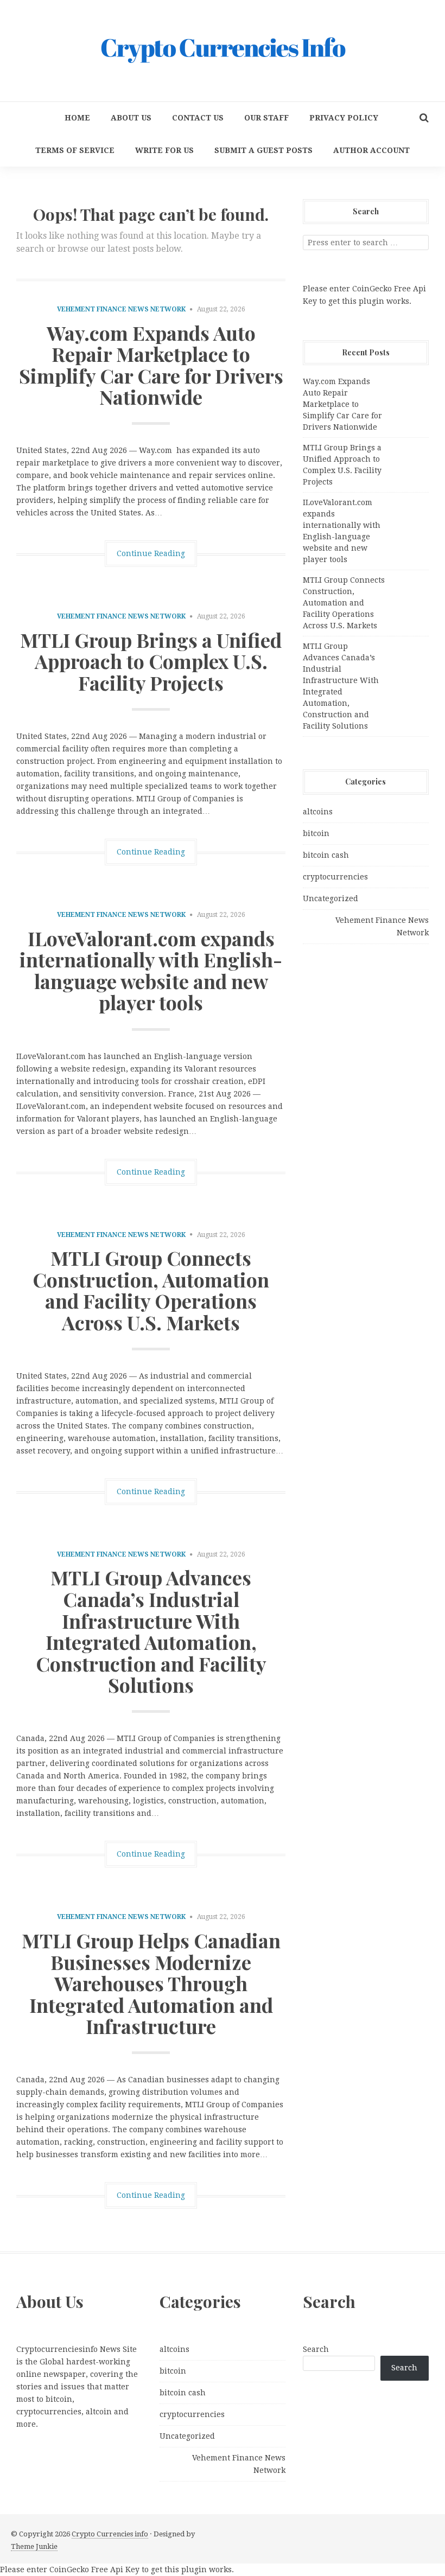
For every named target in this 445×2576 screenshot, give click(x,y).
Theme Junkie (34, 2546)
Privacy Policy (344, 118)
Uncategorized (330, 898)
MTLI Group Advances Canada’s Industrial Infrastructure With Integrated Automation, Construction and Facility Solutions (151, 1631)
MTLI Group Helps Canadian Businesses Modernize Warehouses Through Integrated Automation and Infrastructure (151, 1983)
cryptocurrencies (335, 877)
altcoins (318, 812)
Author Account (371, 150)
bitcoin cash (326, 855)
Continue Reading (151, 553)
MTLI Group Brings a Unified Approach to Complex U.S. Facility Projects (151, 661)
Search (316, 2349)
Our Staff (266, 118)
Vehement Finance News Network (121, 309)
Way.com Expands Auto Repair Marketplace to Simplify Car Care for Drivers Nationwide (151, 365)
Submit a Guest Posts (263, 150)
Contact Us (198, 118)
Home (77, 118)
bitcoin (316, 833)
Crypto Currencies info (110, 2534)
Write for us (164, 150)
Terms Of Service (75, 150)
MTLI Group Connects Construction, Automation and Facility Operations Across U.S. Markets (151, 1290)
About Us (131, 118)
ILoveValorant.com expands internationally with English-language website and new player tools (151, 970)
